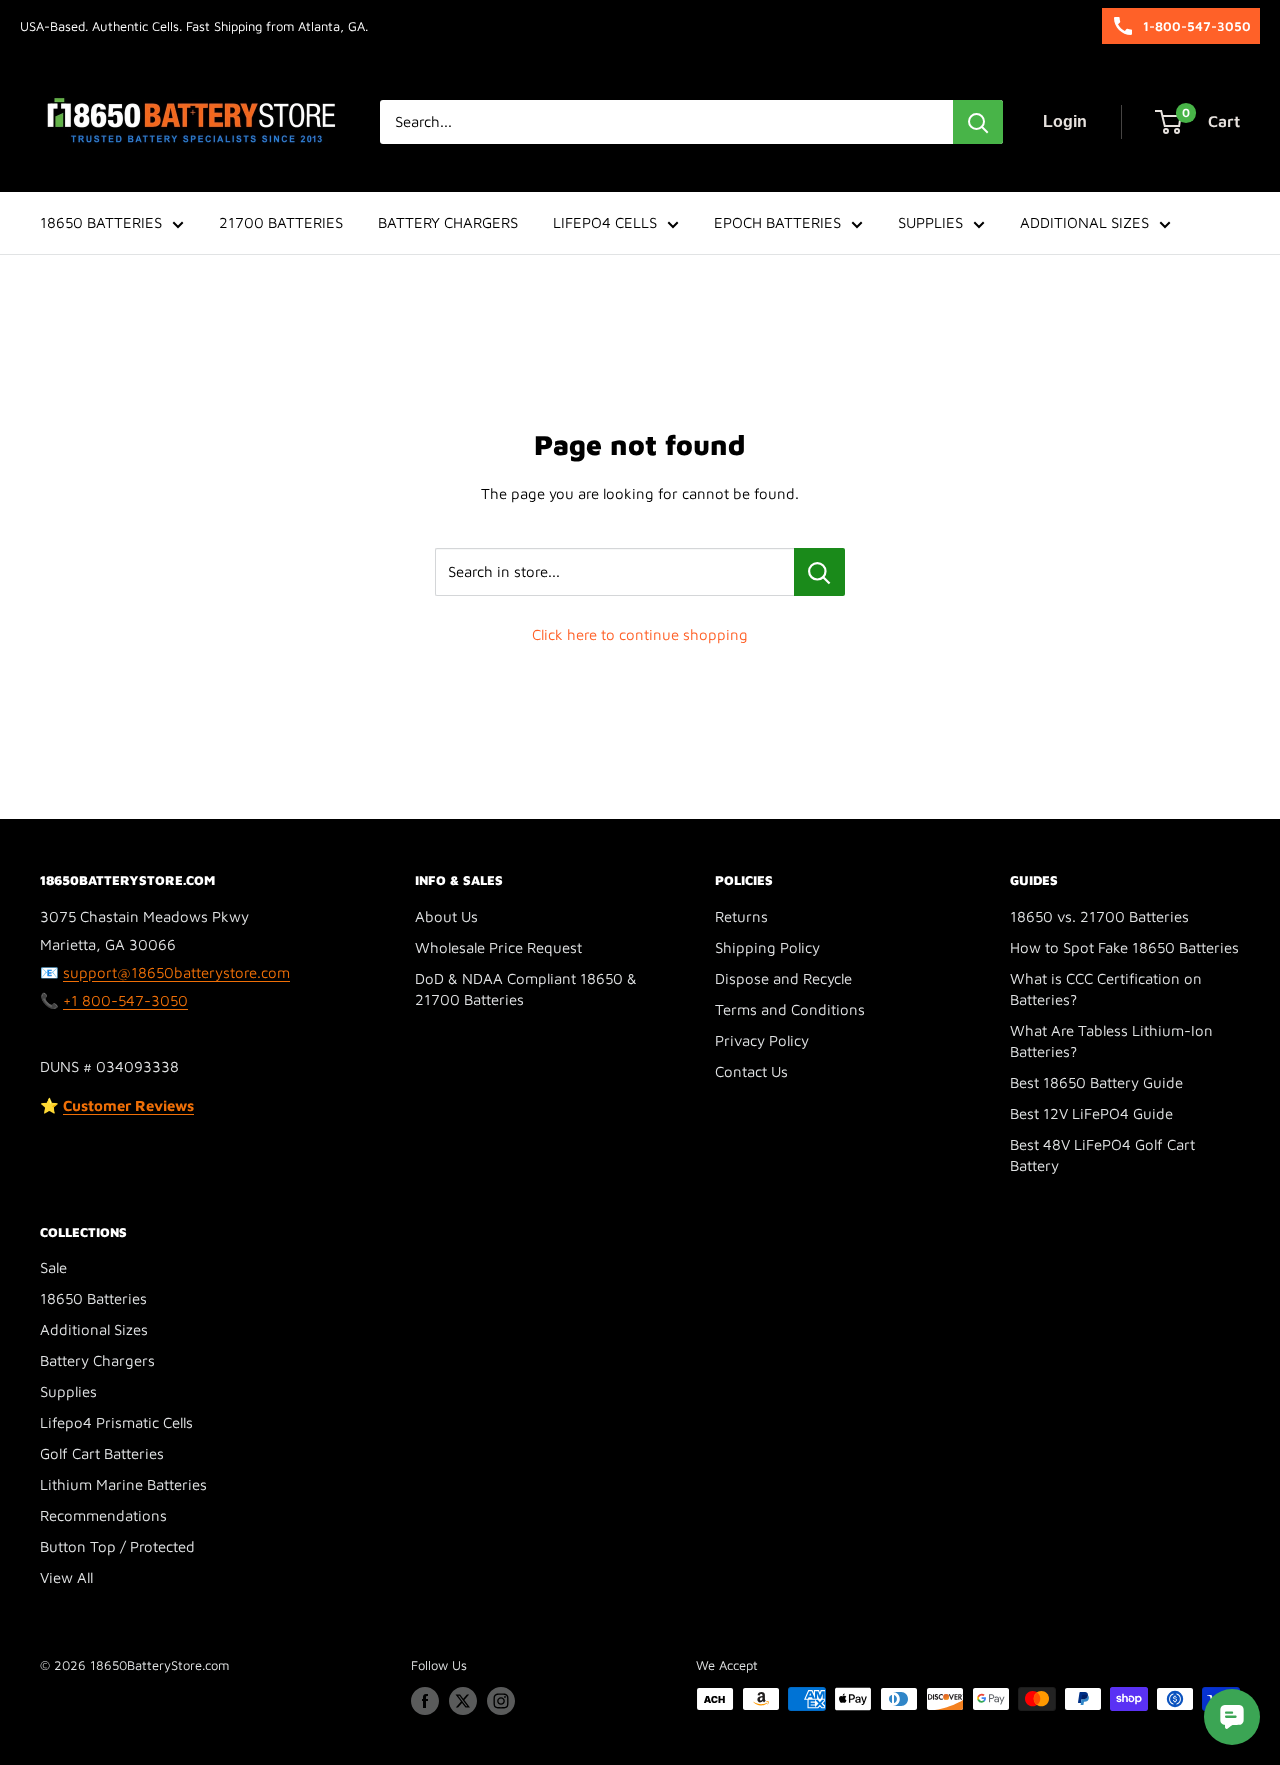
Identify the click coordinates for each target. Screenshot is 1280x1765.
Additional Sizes (94, 1329)
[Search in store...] (819, 572)
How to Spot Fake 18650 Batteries (1124, 947)
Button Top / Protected (117, 1546)
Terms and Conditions (790, 1009)
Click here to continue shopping (640, 634)
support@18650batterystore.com (176, 972)
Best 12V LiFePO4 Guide (1091, 1113)
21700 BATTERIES (281, 222)
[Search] (978, 122)
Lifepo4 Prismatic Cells (116, 1422)
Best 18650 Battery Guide (1096, 1082)
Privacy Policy (762, 1040)
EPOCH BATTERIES (777, 222)
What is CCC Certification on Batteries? (1106, 989)
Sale (53, 1267)
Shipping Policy (767, 947)
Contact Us (751, 1071)
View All (66, 1577)
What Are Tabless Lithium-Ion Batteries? (1111, 1041)
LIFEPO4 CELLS (605, 222)
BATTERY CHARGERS (448, 222)
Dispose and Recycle (783, 978)
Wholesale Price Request (498, 947)
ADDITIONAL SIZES (1084, 222)
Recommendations (103, 1515)
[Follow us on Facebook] (425, 1701)
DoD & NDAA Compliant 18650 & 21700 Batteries (526, 989)
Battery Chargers (97, 1360)
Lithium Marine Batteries (123, 1484)
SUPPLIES (930, 222)
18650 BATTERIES (101, 222)
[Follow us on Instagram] (501, 1701)
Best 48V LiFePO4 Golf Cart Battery (1102, 1155)
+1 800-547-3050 (125, 1000)
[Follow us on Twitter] (463, 1701)
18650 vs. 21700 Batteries (1099, 916)
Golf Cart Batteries (102, 1453)
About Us (446, 916)
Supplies (68, 1391)
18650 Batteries (93, 1298)
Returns (741, 916)
